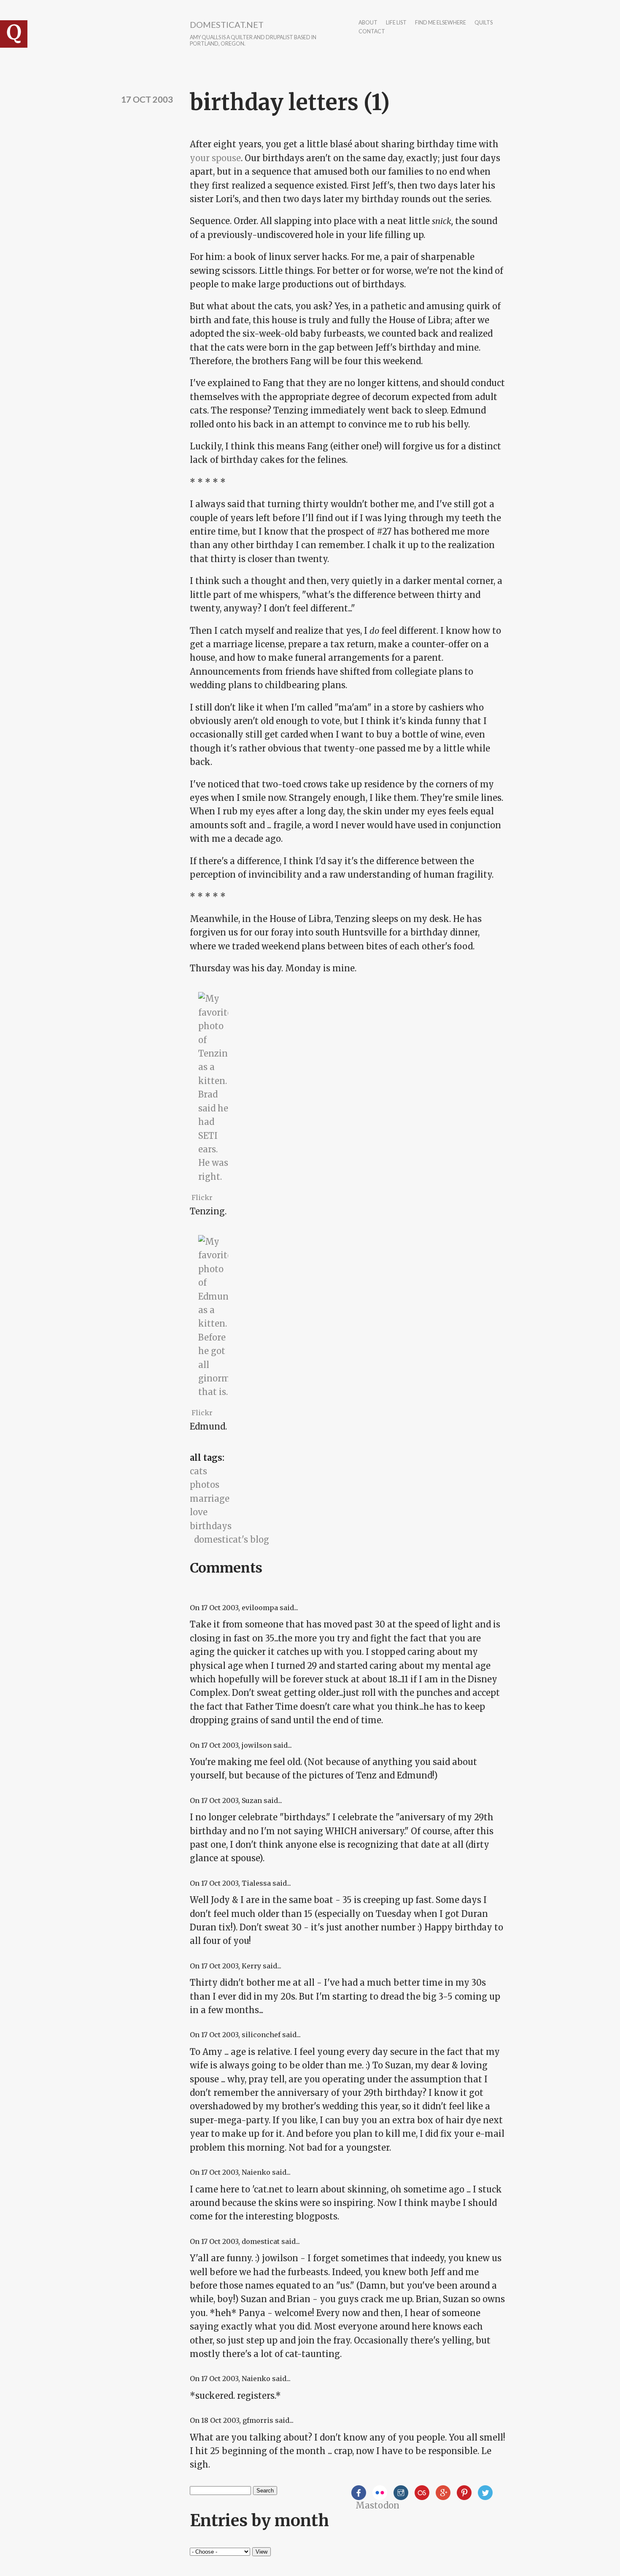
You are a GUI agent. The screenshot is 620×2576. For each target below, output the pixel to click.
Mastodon (377, 2505)
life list (396, 23)
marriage (210, 1499)
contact (372, 32)
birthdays (211, 1526)
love (199, 1512)
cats (198, 1471)
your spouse (215, 158)
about (368, 23)
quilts (484, 23)
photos (205, 1485)
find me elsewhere (441, 23)
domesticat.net (227, 24)
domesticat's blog (232, 1539)
